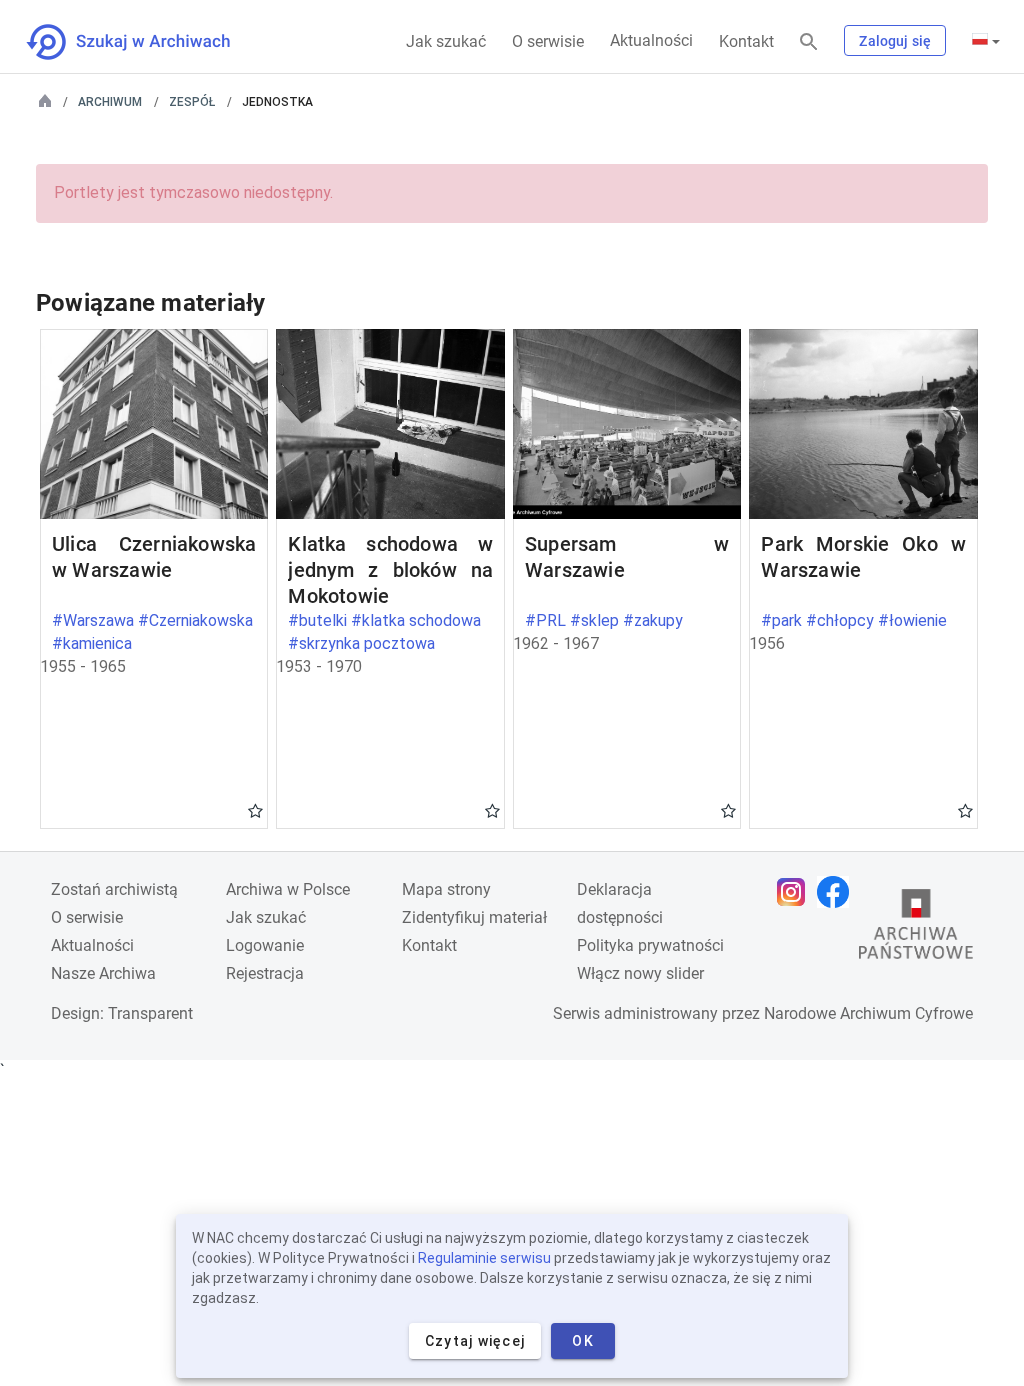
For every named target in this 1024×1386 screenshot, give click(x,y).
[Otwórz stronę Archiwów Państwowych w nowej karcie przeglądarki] (916, 929)
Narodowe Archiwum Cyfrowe (868, 1013)
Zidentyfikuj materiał (474, 917)
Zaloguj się (895, 41)
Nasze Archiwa (103, 973)
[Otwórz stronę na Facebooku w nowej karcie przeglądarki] (838, 892)
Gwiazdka (255, 810)
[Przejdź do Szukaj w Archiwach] (146, 42)
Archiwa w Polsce (288, 889)
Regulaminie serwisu (484, 1258)
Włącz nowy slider (640, 973)
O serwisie (548, 41)
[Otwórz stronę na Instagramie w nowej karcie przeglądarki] (796, 892)
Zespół (192, 102)
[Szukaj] (809, 42)
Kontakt (746, 41)
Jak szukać (446, 41)
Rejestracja (265, 973)
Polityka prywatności (650, 945)
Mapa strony (446, 889)
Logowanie (265, 945)
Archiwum (110, 102)
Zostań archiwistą (114, 889)
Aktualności (651, 40)
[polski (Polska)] (986, 41)
